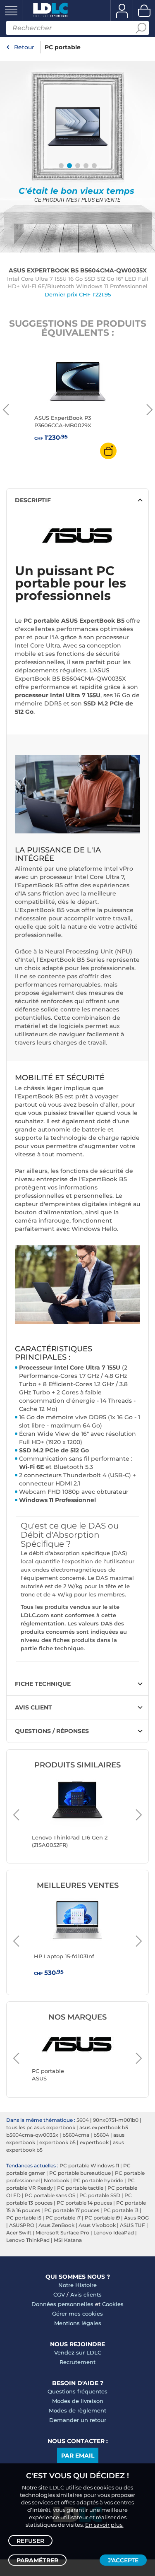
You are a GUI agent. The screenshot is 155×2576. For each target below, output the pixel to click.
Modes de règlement (77, 2410)
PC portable (63, 47)
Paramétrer (37, 2560)
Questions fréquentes (77, 2391)
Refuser (30, 2541)
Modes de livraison (78, 2401)
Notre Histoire (77, 2285)
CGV (59, 2294)
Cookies (113, 2304)
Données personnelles (62, 2304)
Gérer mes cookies (77, 2314)
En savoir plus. (104, 2525)
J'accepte (123, 2560)
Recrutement (77, 2362)
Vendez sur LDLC (78, 2352)
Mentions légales (78, 2323)
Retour (24, 47)
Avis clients (86, 2294)
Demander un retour (78, 2420)
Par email (78, 2456)
